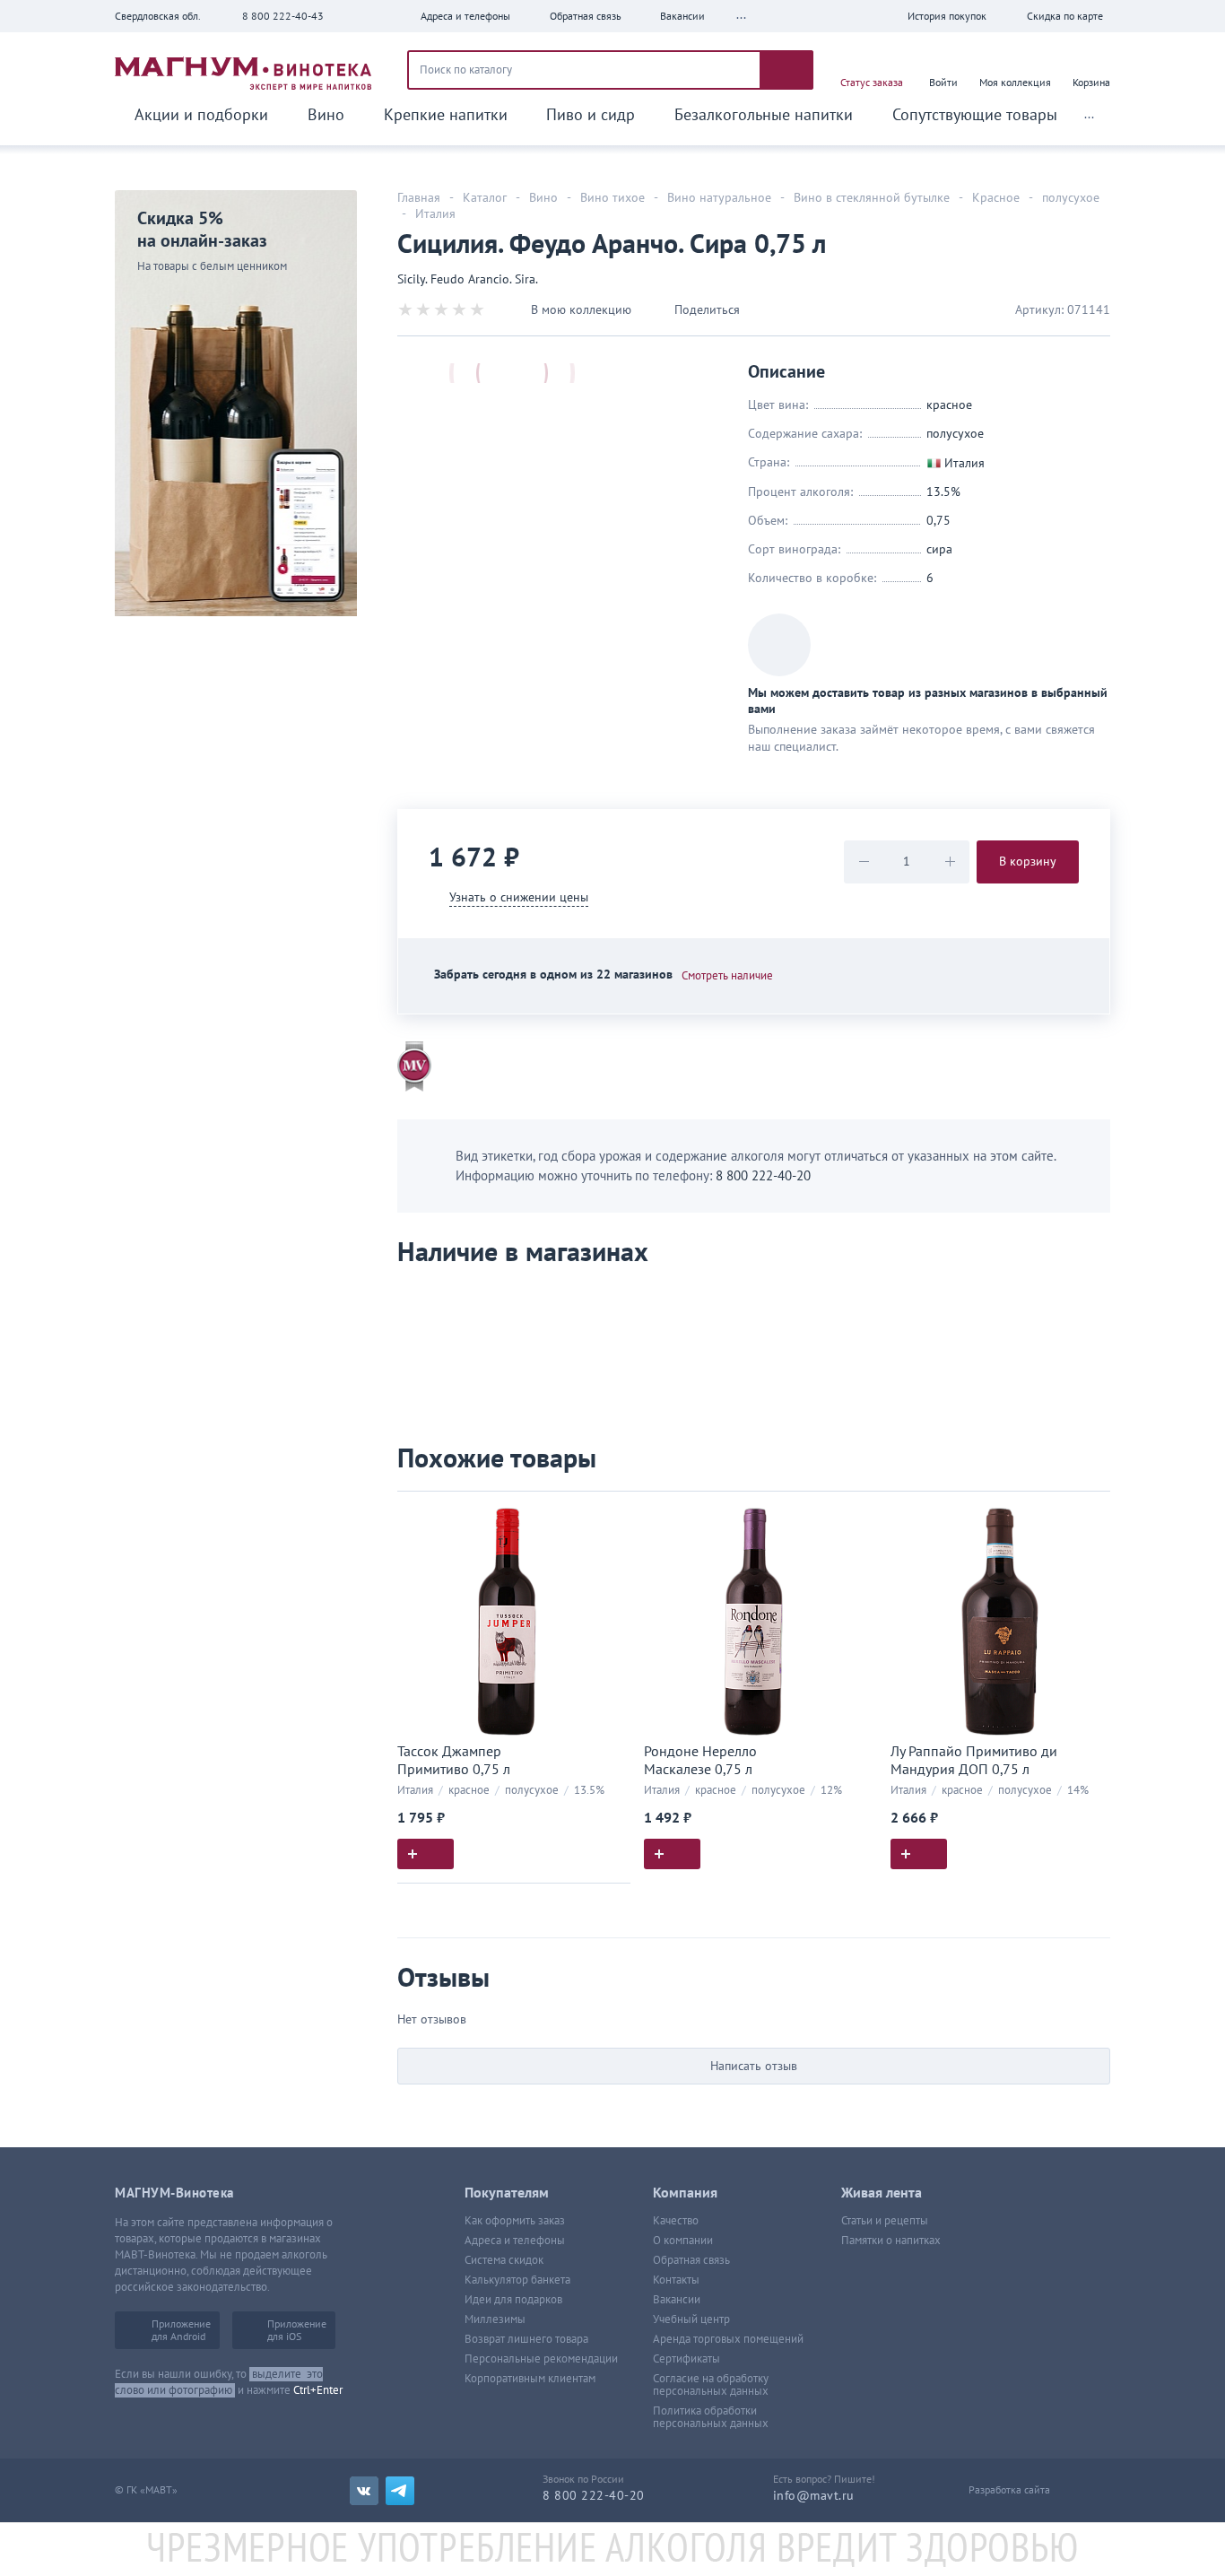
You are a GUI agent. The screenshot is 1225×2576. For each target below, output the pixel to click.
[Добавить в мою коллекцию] (608, 1513)
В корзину (1028, 862)
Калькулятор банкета (517, 2280)
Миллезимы (495, 2319)
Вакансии (677, 2300)
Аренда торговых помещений (728, 2339)
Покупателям (507, 2193)
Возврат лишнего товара (526, 2339)
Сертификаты (686, 2359)
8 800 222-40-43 (283, 16)
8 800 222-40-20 (763, 1176)
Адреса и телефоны (515, 2241)
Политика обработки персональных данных (711, 2417)
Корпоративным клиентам (530, 2379)
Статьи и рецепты (885, 2221)
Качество (676, 2221)
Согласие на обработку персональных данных (711, 2385)
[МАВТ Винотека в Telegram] (400, 2491)
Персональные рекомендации (541, 2359)
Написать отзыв (754, 2066)
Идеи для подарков (513, 2300)
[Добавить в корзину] (426, 1854)
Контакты (676, 2280)
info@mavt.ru (814, 2496)
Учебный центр (691, 2319)
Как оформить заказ (515, 2221)
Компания (685, 2193)
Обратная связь (691, 2260)
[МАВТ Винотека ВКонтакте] (364, 2491)
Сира (939, 549)
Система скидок (504, 2260)
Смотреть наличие (727, 976)
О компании (683, 2241)
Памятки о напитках (891, 2241)
